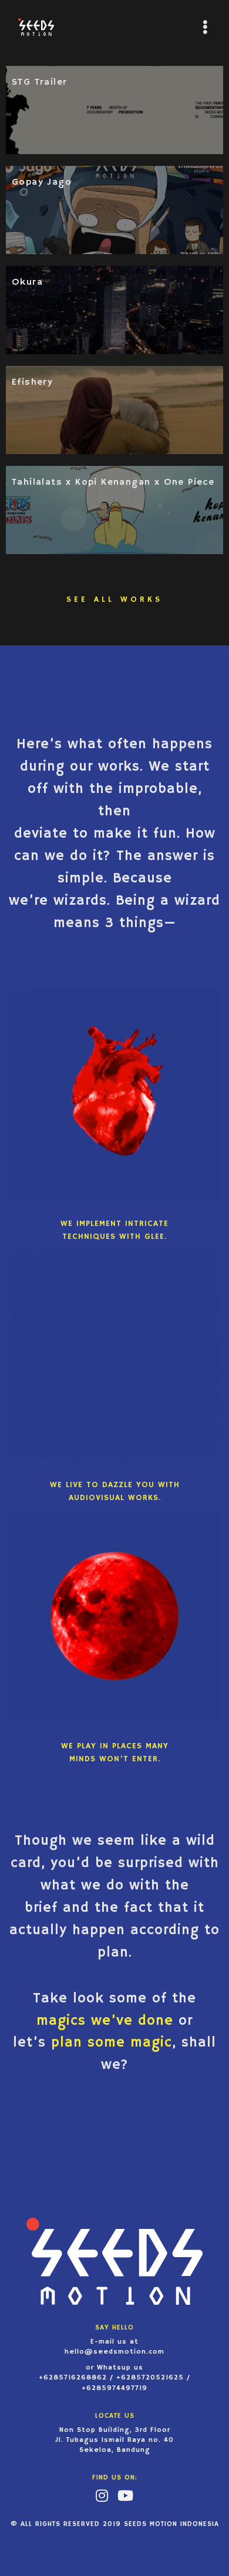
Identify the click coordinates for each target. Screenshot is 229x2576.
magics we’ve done (107, 2021)
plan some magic (112, 2042)
